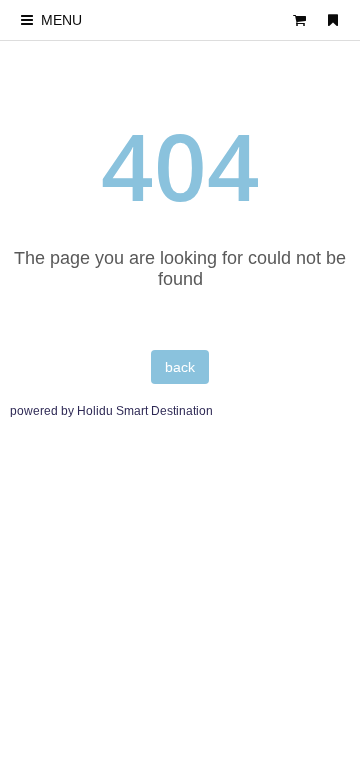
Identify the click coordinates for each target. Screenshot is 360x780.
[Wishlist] (333, 20)
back (180, 367)
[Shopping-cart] (300, 20)
